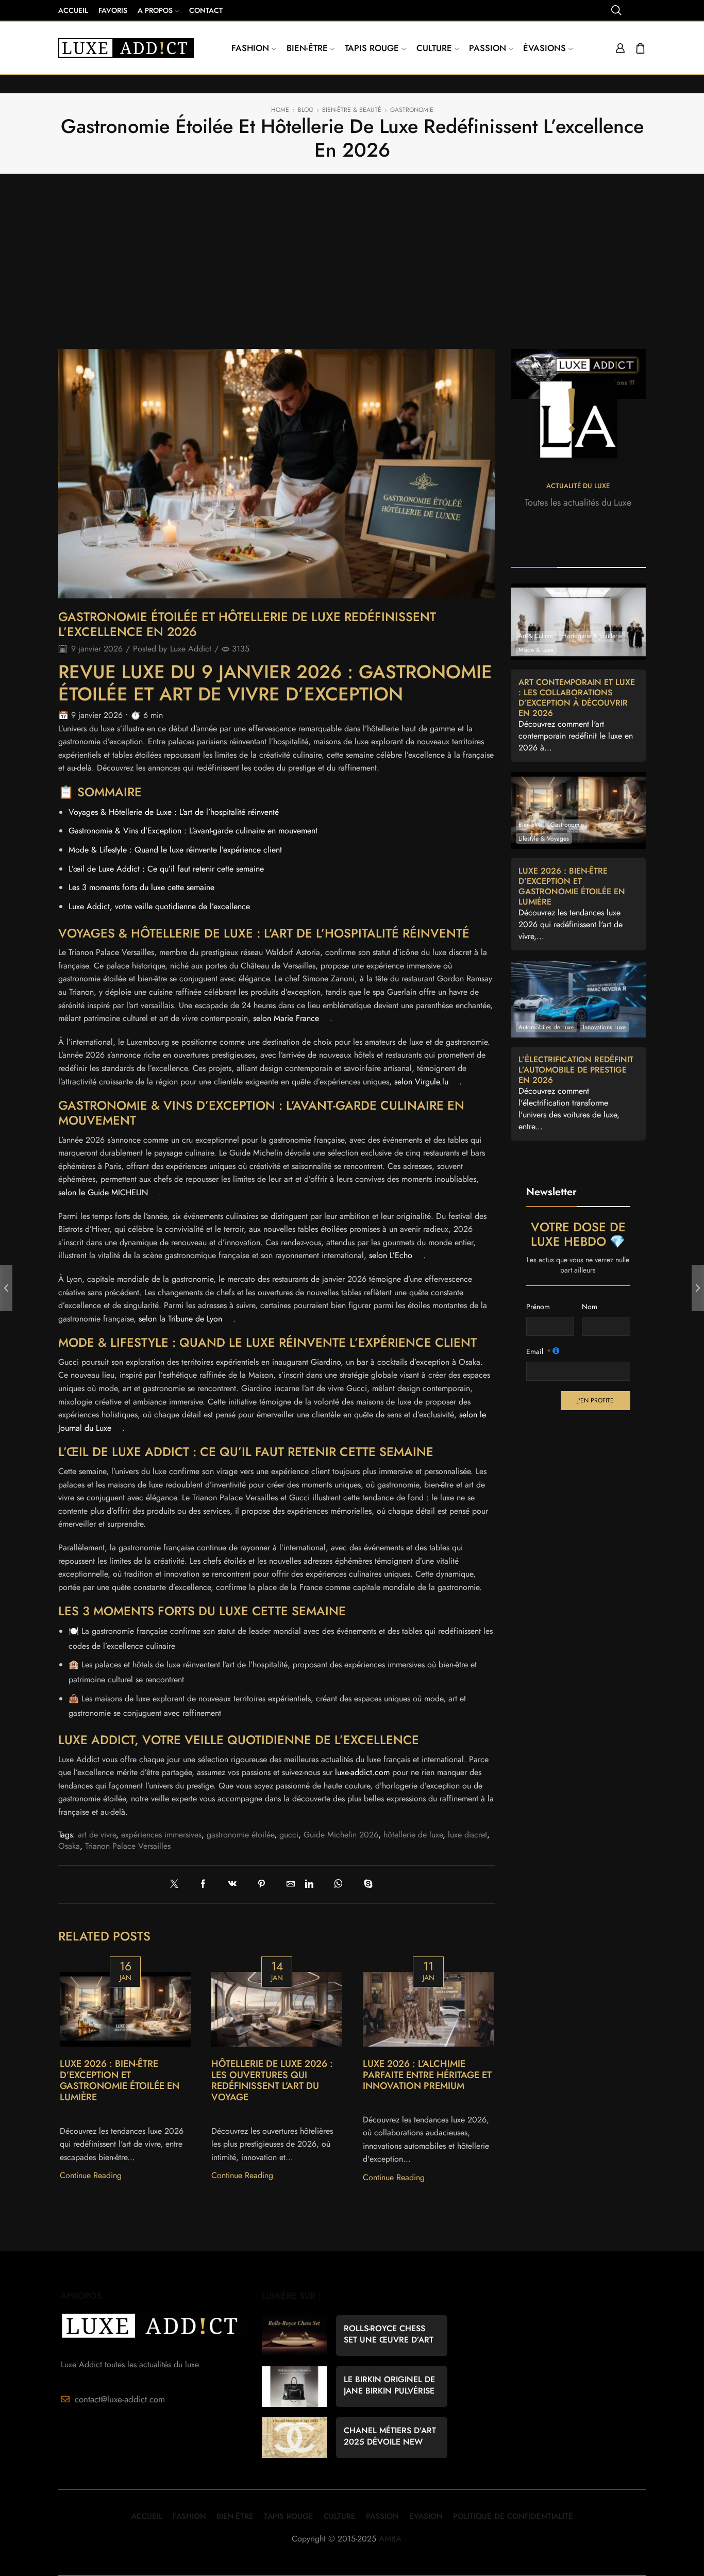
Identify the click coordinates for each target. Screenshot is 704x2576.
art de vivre (97, 1835)
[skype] (371, 1885)
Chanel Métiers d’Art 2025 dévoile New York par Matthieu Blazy (390, 2436)
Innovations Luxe (604, 1027)
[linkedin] (315, 1885)
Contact (206, 10)
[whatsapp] (344, 1885)
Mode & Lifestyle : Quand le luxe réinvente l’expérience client (175, 850)
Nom (590, 1307)
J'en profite (596, 1400)
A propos (155, 10)
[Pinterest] (267, 1885)
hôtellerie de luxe (413, 1835)
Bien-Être (235, 2516)
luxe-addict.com (362, 1772)
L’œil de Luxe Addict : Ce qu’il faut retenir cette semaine (166, 869)
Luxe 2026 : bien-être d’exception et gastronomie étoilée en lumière (120, 2081)
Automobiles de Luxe (546, 1027)
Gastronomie (412, 110)
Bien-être (307, 48)
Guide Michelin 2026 (341, 1835)
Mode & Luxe (536, 650)
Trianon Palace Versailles (128, 1846)
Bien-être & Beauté (352, 110)
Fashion (250, 48)
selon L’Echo (391, 1255)
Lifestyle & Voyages (544, 838)
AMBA (390, 2539)
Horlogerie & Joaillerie (592, 636)
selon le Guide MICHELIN (103, 1192)
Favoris (113, 10)
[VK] (238, 1885)
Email (535, 1351)
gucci (289, 1835)
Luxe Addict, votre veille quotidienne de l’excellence (159, 906)
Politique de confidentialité (513, 2516)
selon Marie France (286, 1018)
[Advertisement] (352, 264)
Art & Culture (536, 636)
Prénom (538, 1307)
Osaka (69, 1846)
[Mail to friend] (291, 1885)
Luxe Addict (191, 649)
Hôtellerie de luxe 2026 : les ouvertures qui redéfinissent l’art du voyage (272, 2081)
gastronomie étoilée (240, 1835)
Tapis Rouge (372, 48)
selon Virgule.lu (421, 1082)
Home (280, 110)
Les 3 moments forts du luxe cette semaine (141, 887)
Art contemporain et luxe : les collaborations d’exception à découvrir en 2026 (577, 698)
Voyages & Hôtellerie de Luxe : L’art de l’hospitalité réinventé (174, 812)
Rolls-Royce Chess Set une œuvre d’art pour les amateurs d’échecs (389, 2334)
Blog (306, 110)
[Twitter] (182, 1885)
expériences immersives (161, 1835)
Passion (488, 48)
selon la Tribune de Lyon (180, 1319)
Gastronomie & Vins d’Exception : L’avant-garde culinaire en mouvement (193, 831)
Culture (434, 48)
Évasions (544, 48)
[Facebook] (208, 1885)
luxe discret (467, 1835)
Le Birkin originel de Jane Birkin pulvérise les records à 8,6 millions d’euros (389, 2385)
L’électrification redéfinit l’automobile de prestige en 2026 (576, 1070)
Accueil (73, 10)
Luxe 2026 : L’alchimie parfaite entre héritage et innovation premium (427, 2075)
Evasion (426, 2516)
